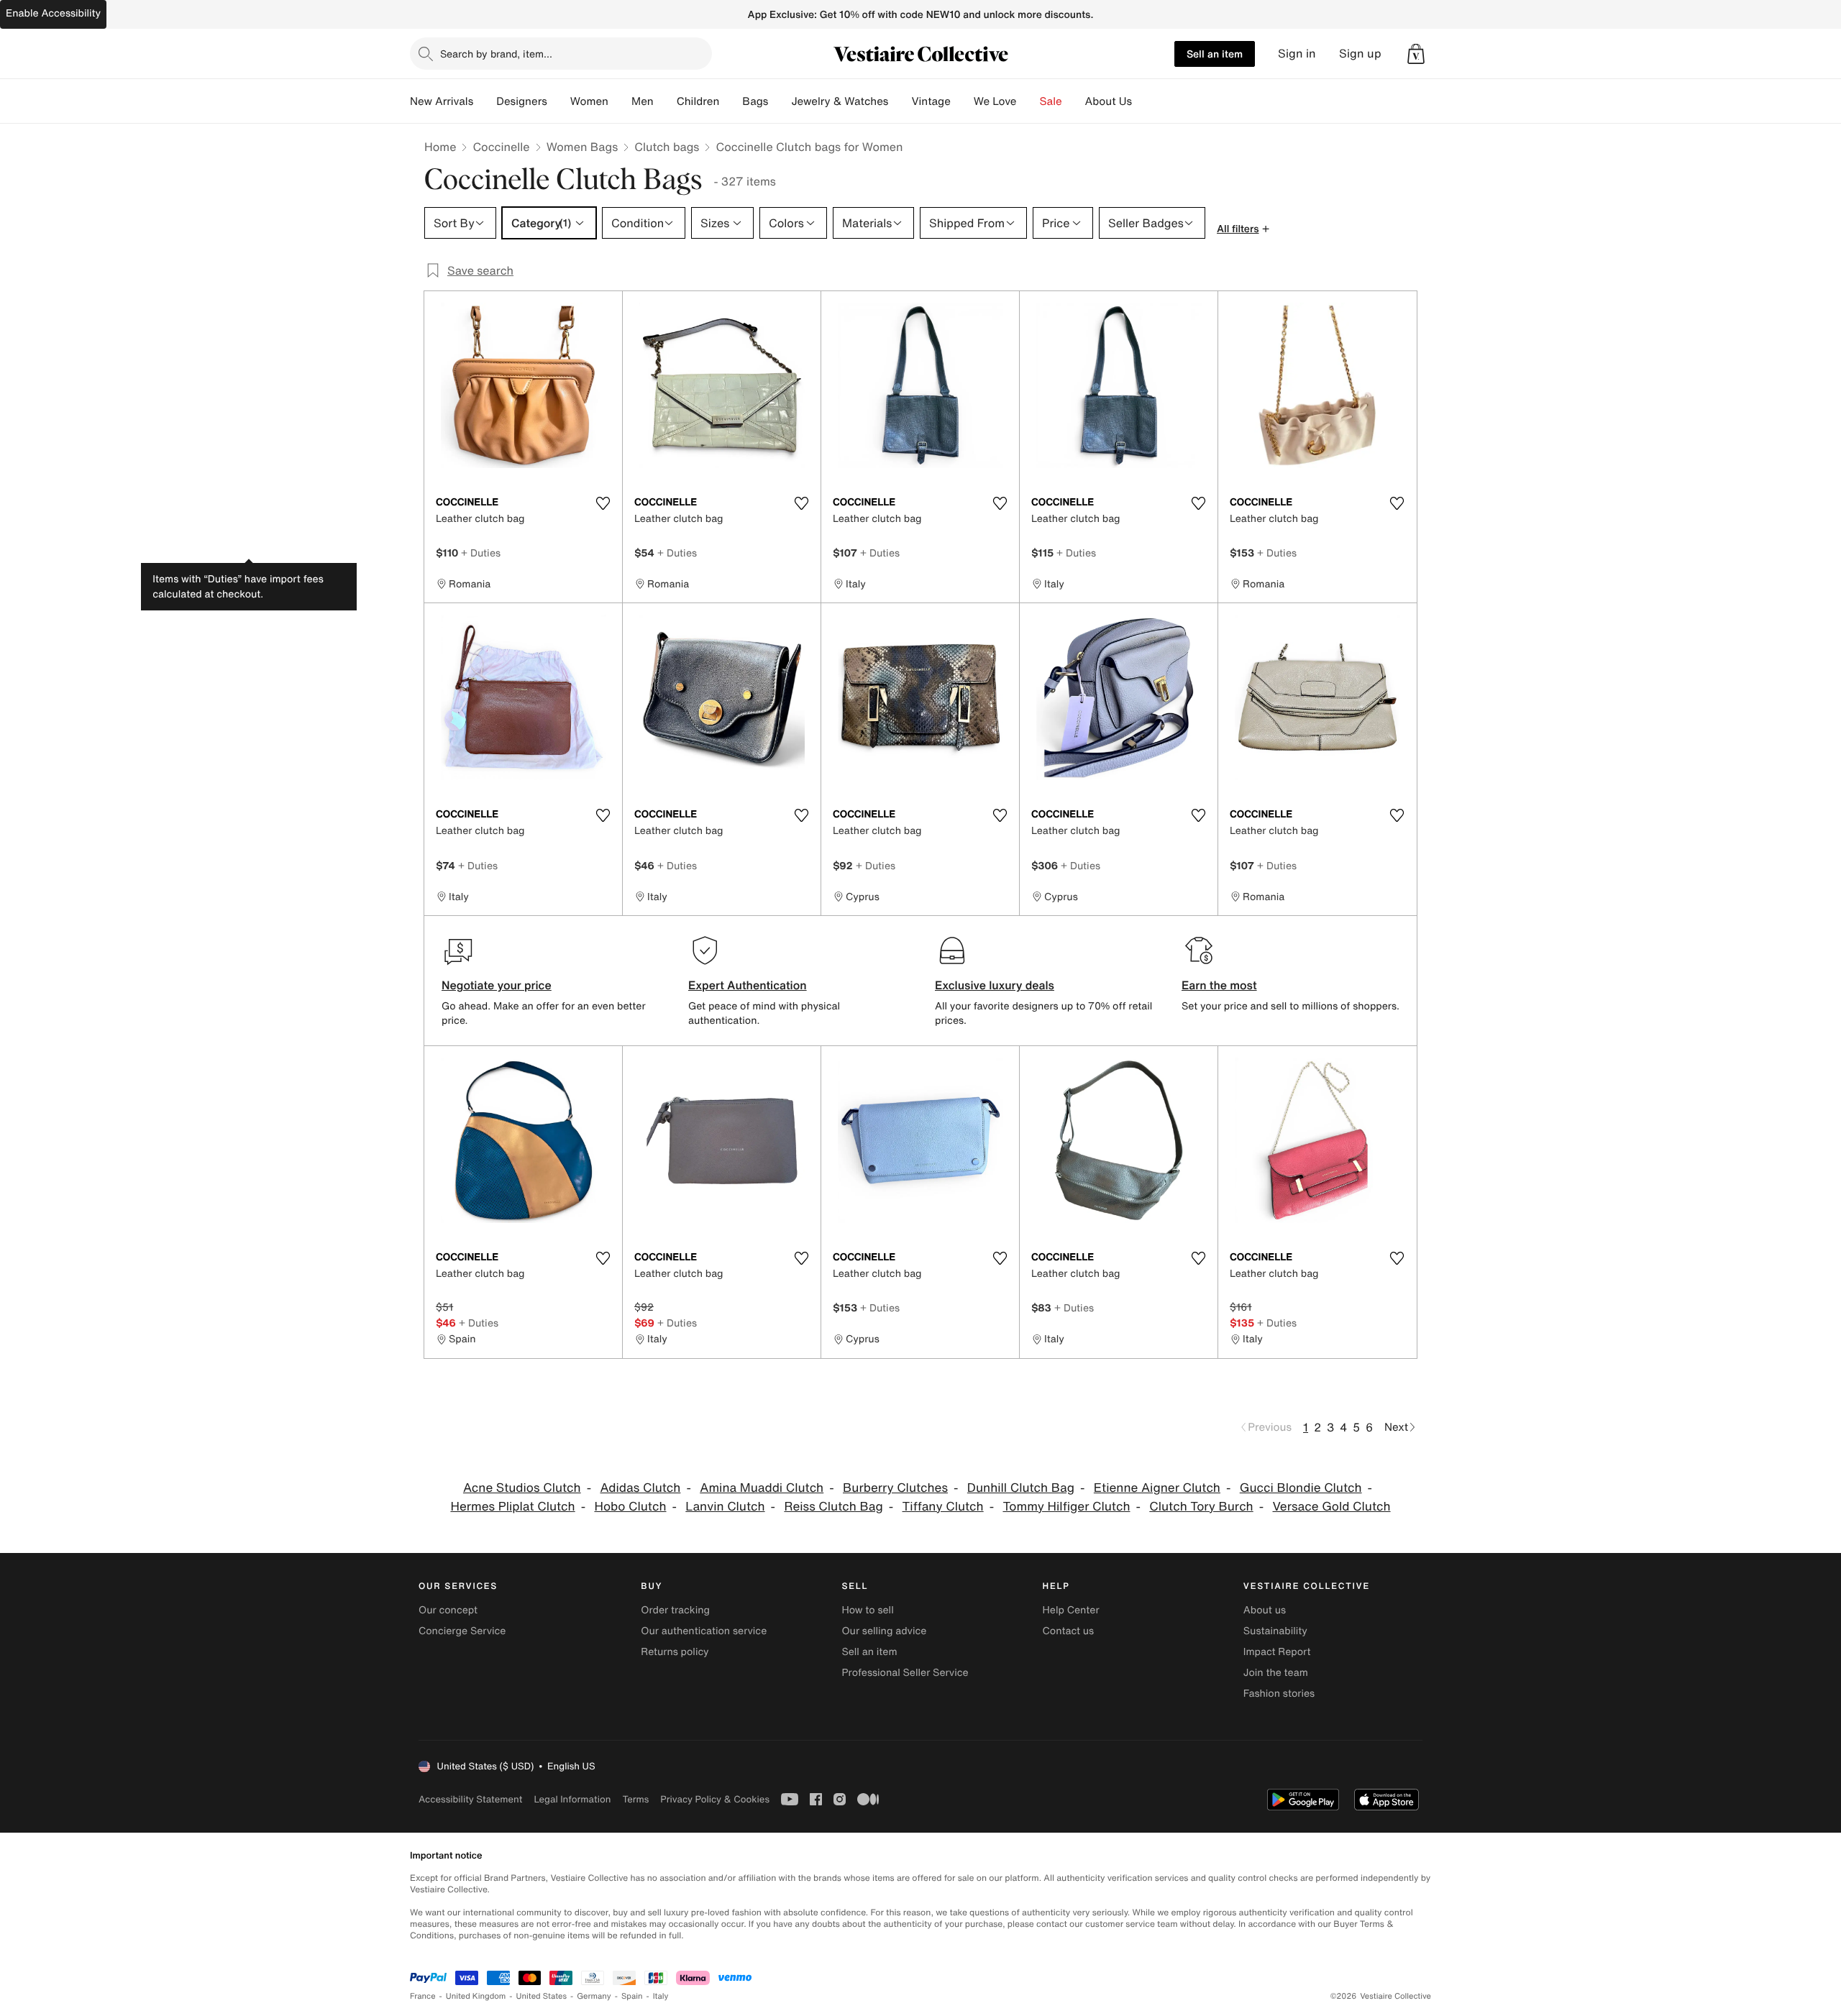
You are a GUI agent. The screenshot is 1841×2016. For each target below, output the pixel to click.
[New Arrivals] (485, 101)
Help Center (1071, 1610)
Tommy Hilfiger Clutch (1066, 1507)
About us (1265, 1610)
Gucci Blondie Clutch (1301, 1488)
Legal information (572, 1799)
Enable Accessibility (53, 13)
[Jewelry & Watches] (900, 101)
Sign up (1360, 54)
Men (643, 101)
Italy (661, 1996)
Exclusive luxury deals (995, 985)
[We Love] (1028, 101)
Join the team (1276, 1673)
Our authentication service (704, 1631)
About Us (1109, 101)
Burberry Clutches (895, 1488)
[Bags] (780, 101)
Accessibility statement (470, 1799)
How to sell (867, 1610)
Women (589, 101)
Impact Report (1277, 1652)
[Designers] (559, 101)
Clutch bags (667, 147)
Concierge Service (462, 1631)
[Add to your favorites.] (603, 503)
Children (698, 101)
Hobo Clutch (630, 1507)
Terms (635, 1799)
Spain (632, 1996)
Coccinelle (501, 147)
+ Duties (481, 553)
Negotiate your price (497, 985)
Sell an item (1215, 54)
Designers (522, 101)
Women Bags (583, 147)
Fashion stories (1279, 1694)
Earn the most (1219, 985)
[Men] (665, 101)
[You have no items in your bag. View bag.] (1416, 54)
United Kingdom (476, 1996)
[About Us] (1143, 101)
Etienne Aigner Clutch (1157, 1488)
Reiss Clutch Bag (833, 1507)
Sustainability (1275, 1631)
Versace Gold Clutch (1332, 1507)
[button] (1416, 54)
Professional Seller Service (905, 1673)
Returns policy (675, 1652)
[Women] (620, 101)
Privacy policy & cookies (715, 1799)
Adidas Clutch (640, 1488)
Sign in (1297, 54)
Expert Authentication (748, 985)
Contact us (1069, 1631)
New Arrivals (442, 101)
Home (440, 147)
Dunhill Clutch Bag (1021, 1488)
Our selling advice (884, 1631)
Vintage (931, 101)
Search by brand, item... (496, 54)
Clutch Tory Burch (1201, 1507)
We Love (995, 101)
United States (542, 1996)
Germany (594, 1996)
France (423, 1996)
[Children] (731, 101)
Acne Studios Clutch (522, 1488)
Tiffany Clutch (943, 1507)
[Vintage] (962, 101)
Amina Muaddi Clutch (762, 1488)
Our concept (448, 1610)
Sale (1051, 101)
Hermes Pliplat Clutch (512, 1507)
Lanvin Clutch (725, 1507)
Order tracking (675, 1610)
